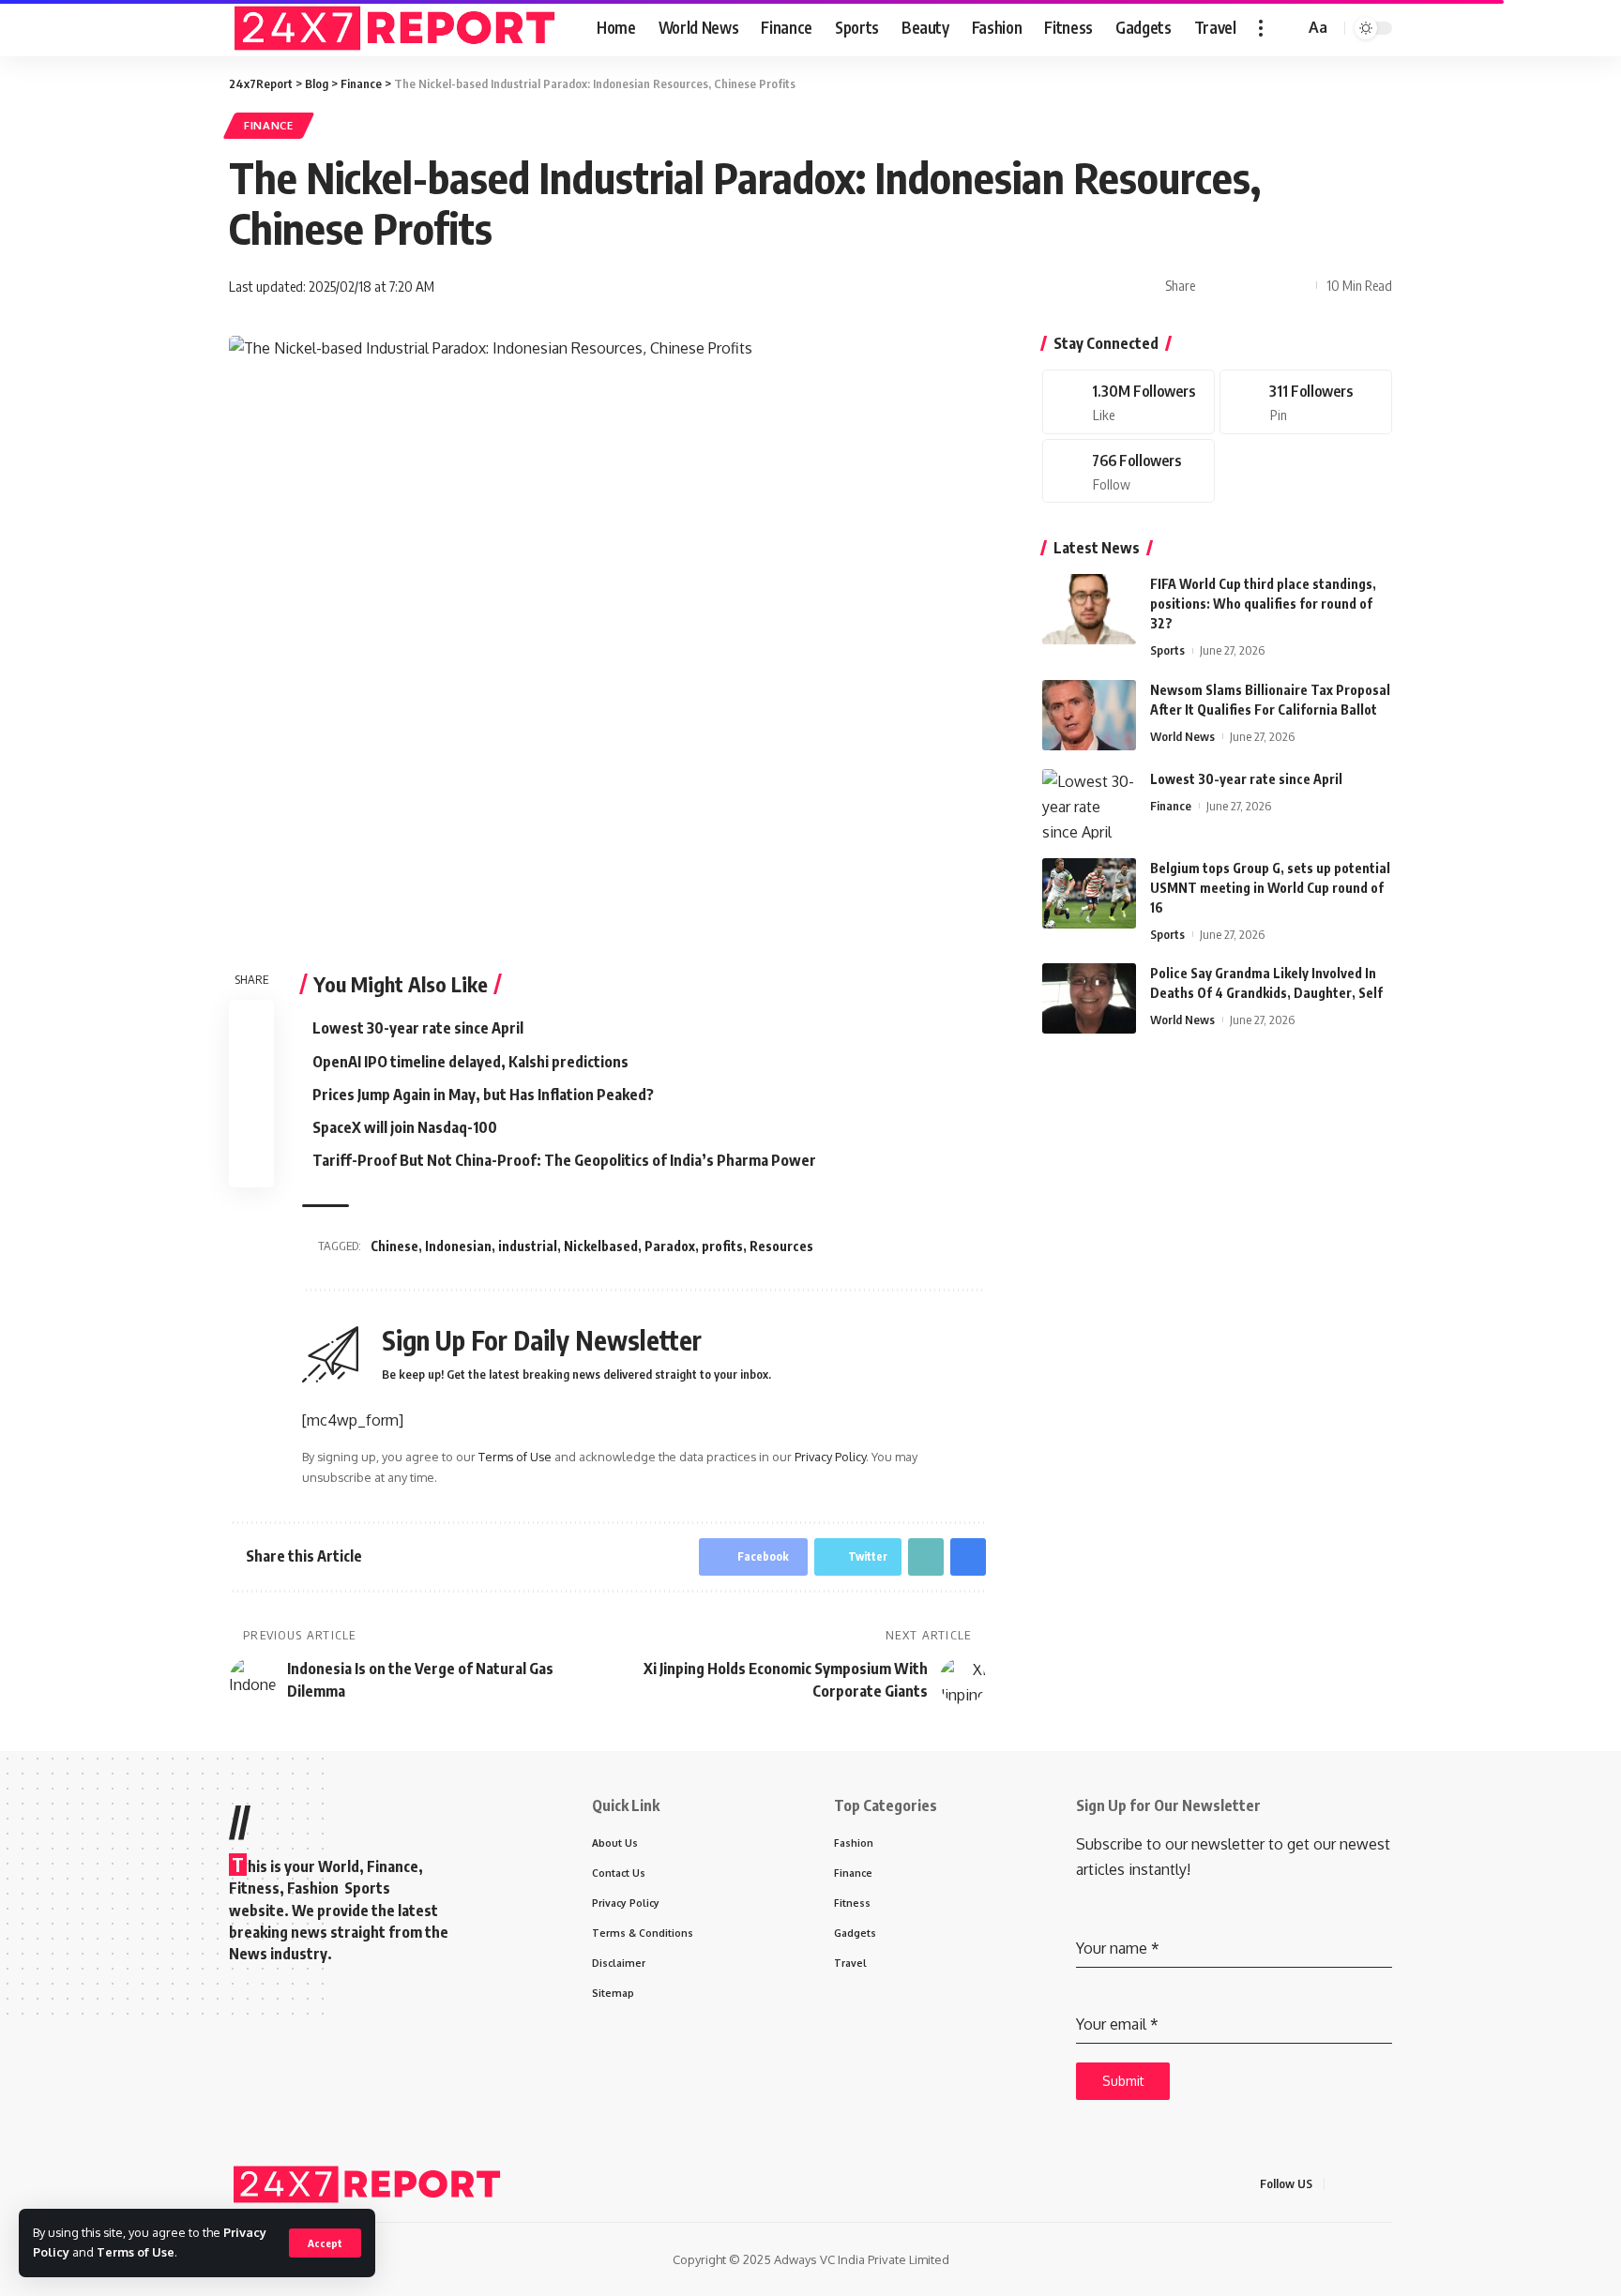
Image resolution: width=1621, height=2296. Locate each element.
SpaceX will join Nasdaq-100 (405, 1127)
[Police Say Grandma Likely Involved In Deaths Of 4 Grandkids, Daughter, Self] (1089, 998)
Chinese (394, 1246)
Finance (269, 125)
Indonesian (458, 1246)
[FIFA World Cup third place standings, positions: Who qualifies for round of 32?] (1089, 609)
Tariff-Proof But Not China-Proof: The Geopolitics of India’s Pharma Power (564, 1160)
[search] (1287, 28)
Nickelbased (601, 1246)
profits (722, 1246)
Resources (781, 1246)
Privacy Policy (830, 1457)
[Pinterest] (1306, 402)
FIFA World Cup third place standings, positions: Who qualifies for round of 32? (1263, 604)
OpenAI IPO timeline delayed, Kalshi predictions (470, 1062)
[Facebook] (1129, 402)
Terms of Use (136, 2252)
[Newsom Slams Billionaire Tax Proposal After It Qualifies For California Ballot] (1089, 715)
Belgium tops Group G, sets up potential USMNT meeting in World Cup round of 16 (1270, 888)
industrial (528, 1246)
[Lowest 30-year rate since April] (1089, 804)
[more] (1261, 28)
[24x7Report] (398, 28)
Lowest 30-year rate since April (418, 1028)
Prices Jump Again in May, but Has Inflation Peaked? (483, 1095)
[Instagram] (1129, 471)
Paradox (670, 1246)
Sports (1167, 650)
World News (1182, 736)
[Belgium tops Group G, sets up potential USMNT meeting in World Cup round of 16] (1089, 893)
